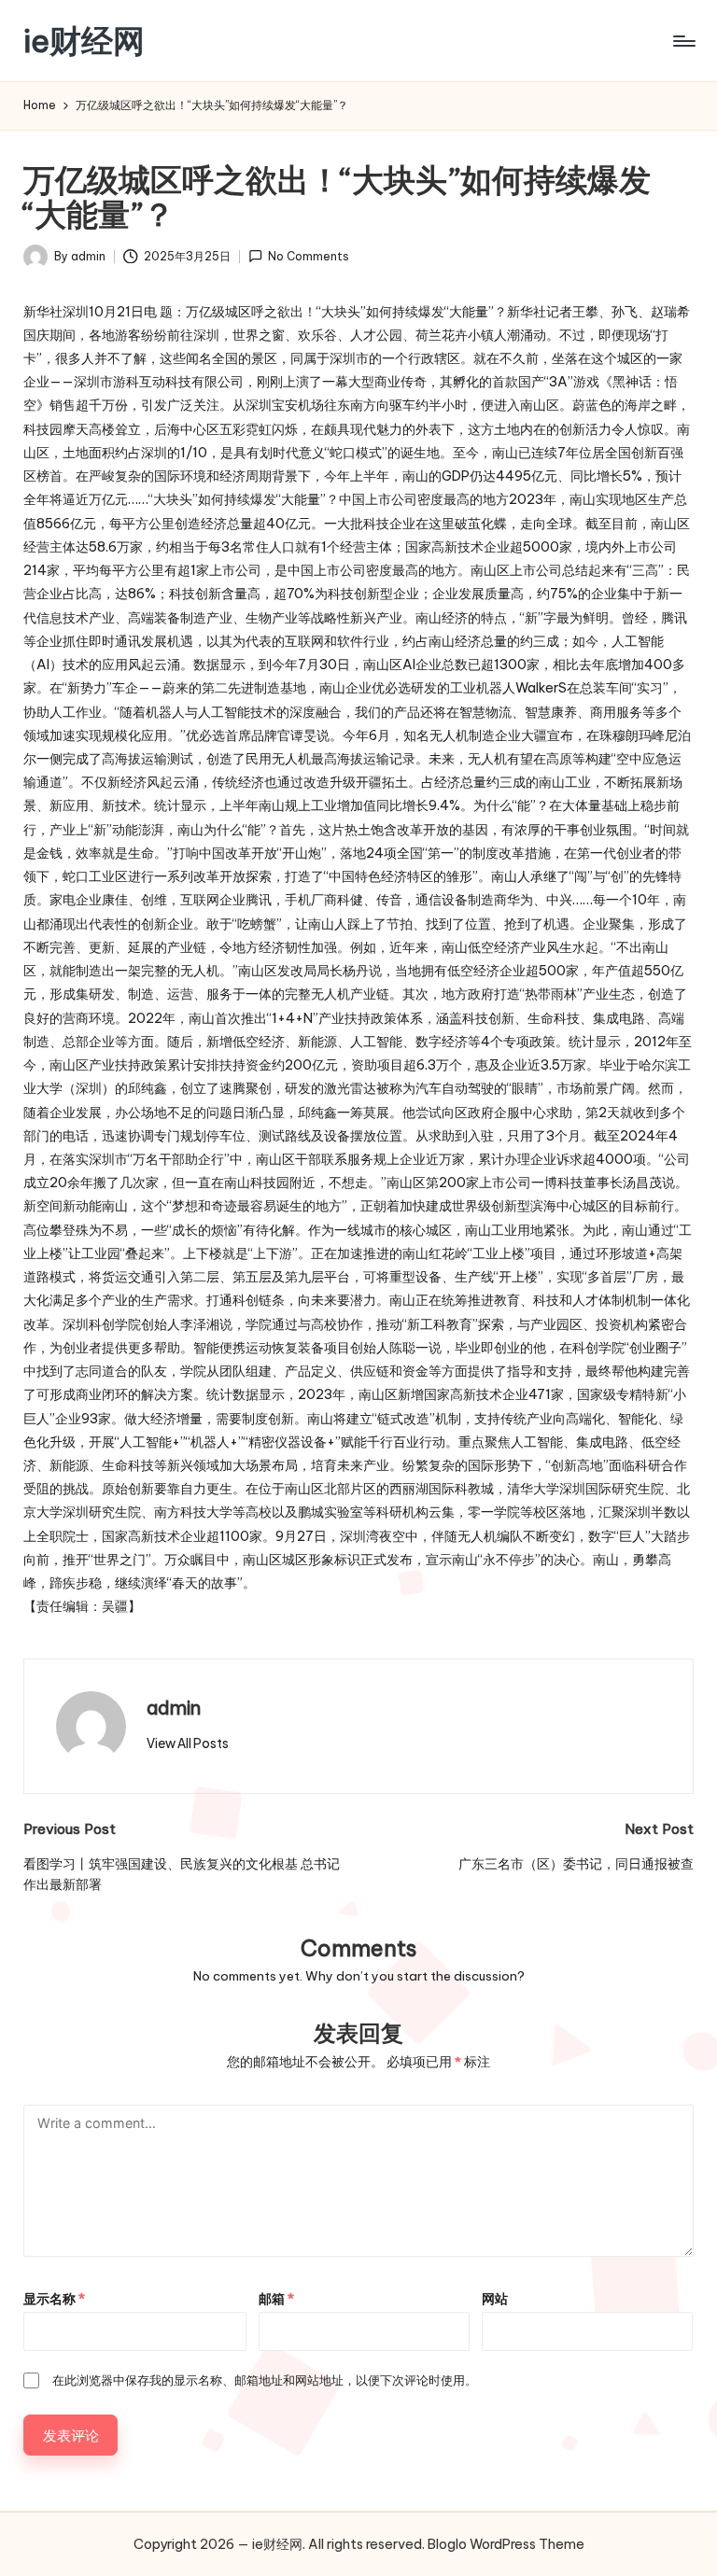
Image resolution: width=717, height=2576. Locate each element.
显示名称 (54, 2299)
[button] (188, 1743)
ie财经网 (84, 41)
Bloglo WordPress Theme (506, 2544)
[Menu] (683, 41)
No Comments (309, 256)
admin (174, 1708)
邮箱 (276, 2299)
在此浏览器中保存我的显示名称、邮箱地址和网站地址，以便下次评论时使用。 (265, 2380)
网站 (495, 2299)
